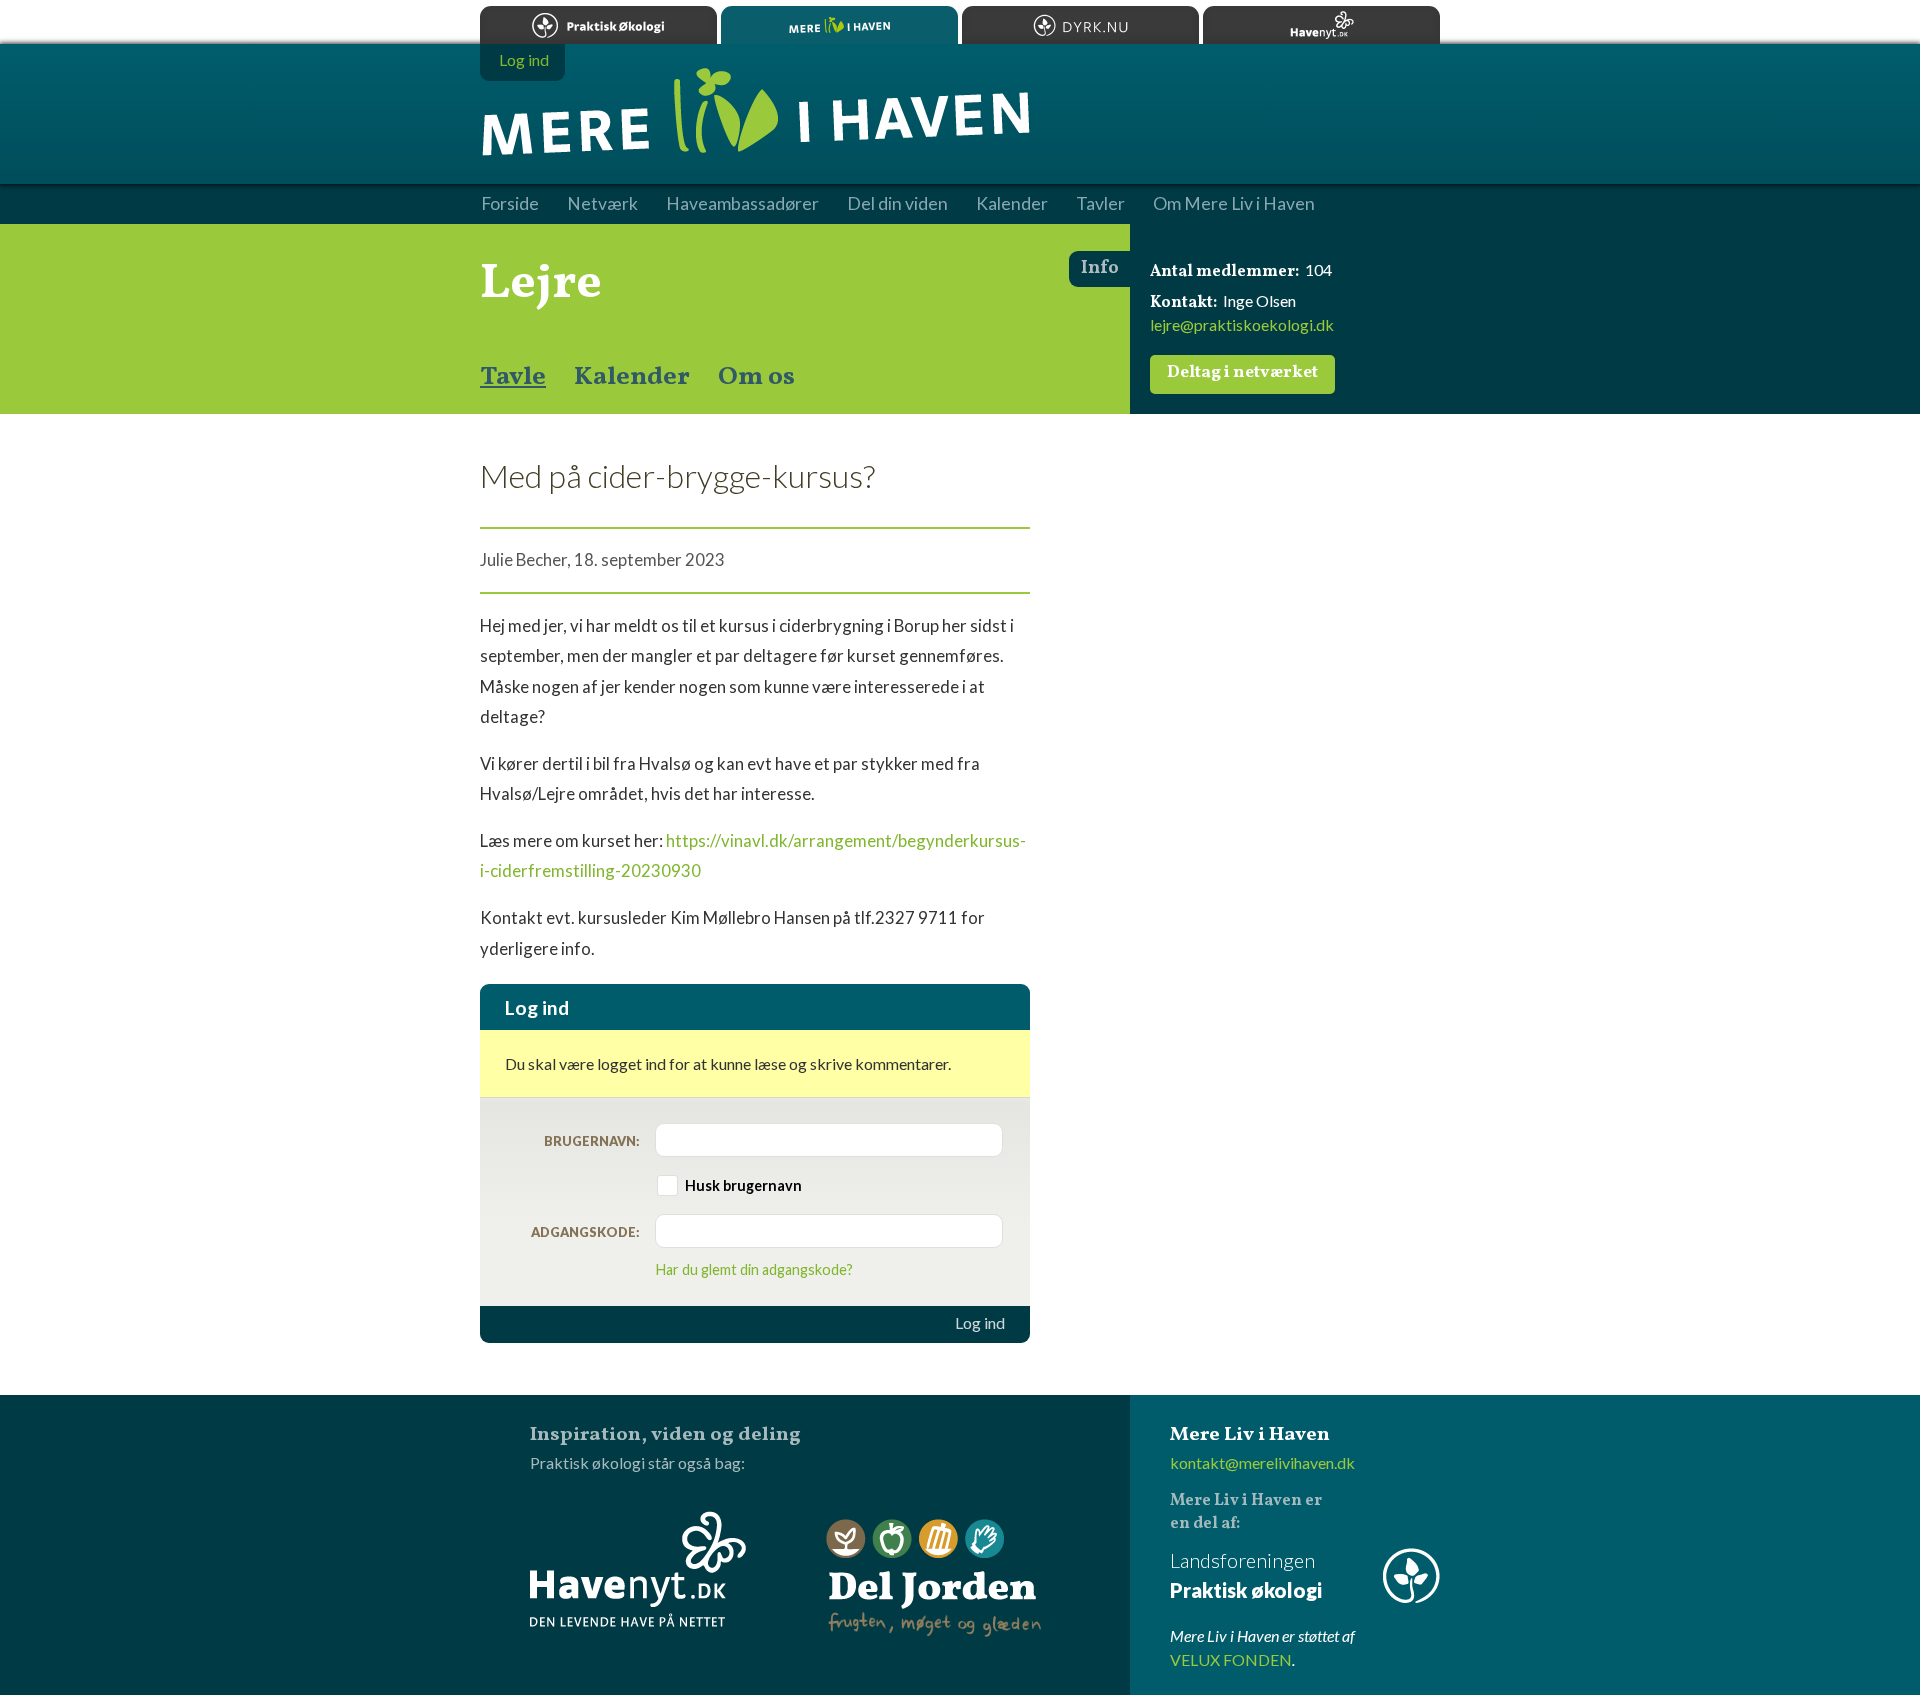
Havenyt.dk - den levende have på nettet (638, 1569)
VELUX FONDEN (1231, 1659)
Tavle (513, 377)
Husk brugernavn (743, 1185)
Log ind (980, 1323)
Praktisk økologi (598, 25)
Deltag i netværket (1242, 373)
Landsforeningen (1246, 1575)
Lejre (541, 284)
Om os (756, 377)
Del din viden (897, 204)
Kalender (632, 377)
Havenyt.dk (1321, 25)
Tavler (1100, 204)
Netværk (602, 204)
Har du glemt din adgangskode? (754, 1269)
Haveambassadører (742, 204)
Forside (510, 204)
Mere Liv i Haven (839, 25)
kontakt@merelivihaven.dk (1262, 1462)
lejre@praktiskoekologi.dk (1242, 324)
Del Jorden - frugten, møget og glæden (934, 1578)
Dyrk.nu (1080, 25)
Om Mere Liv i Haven (1234, 204)
